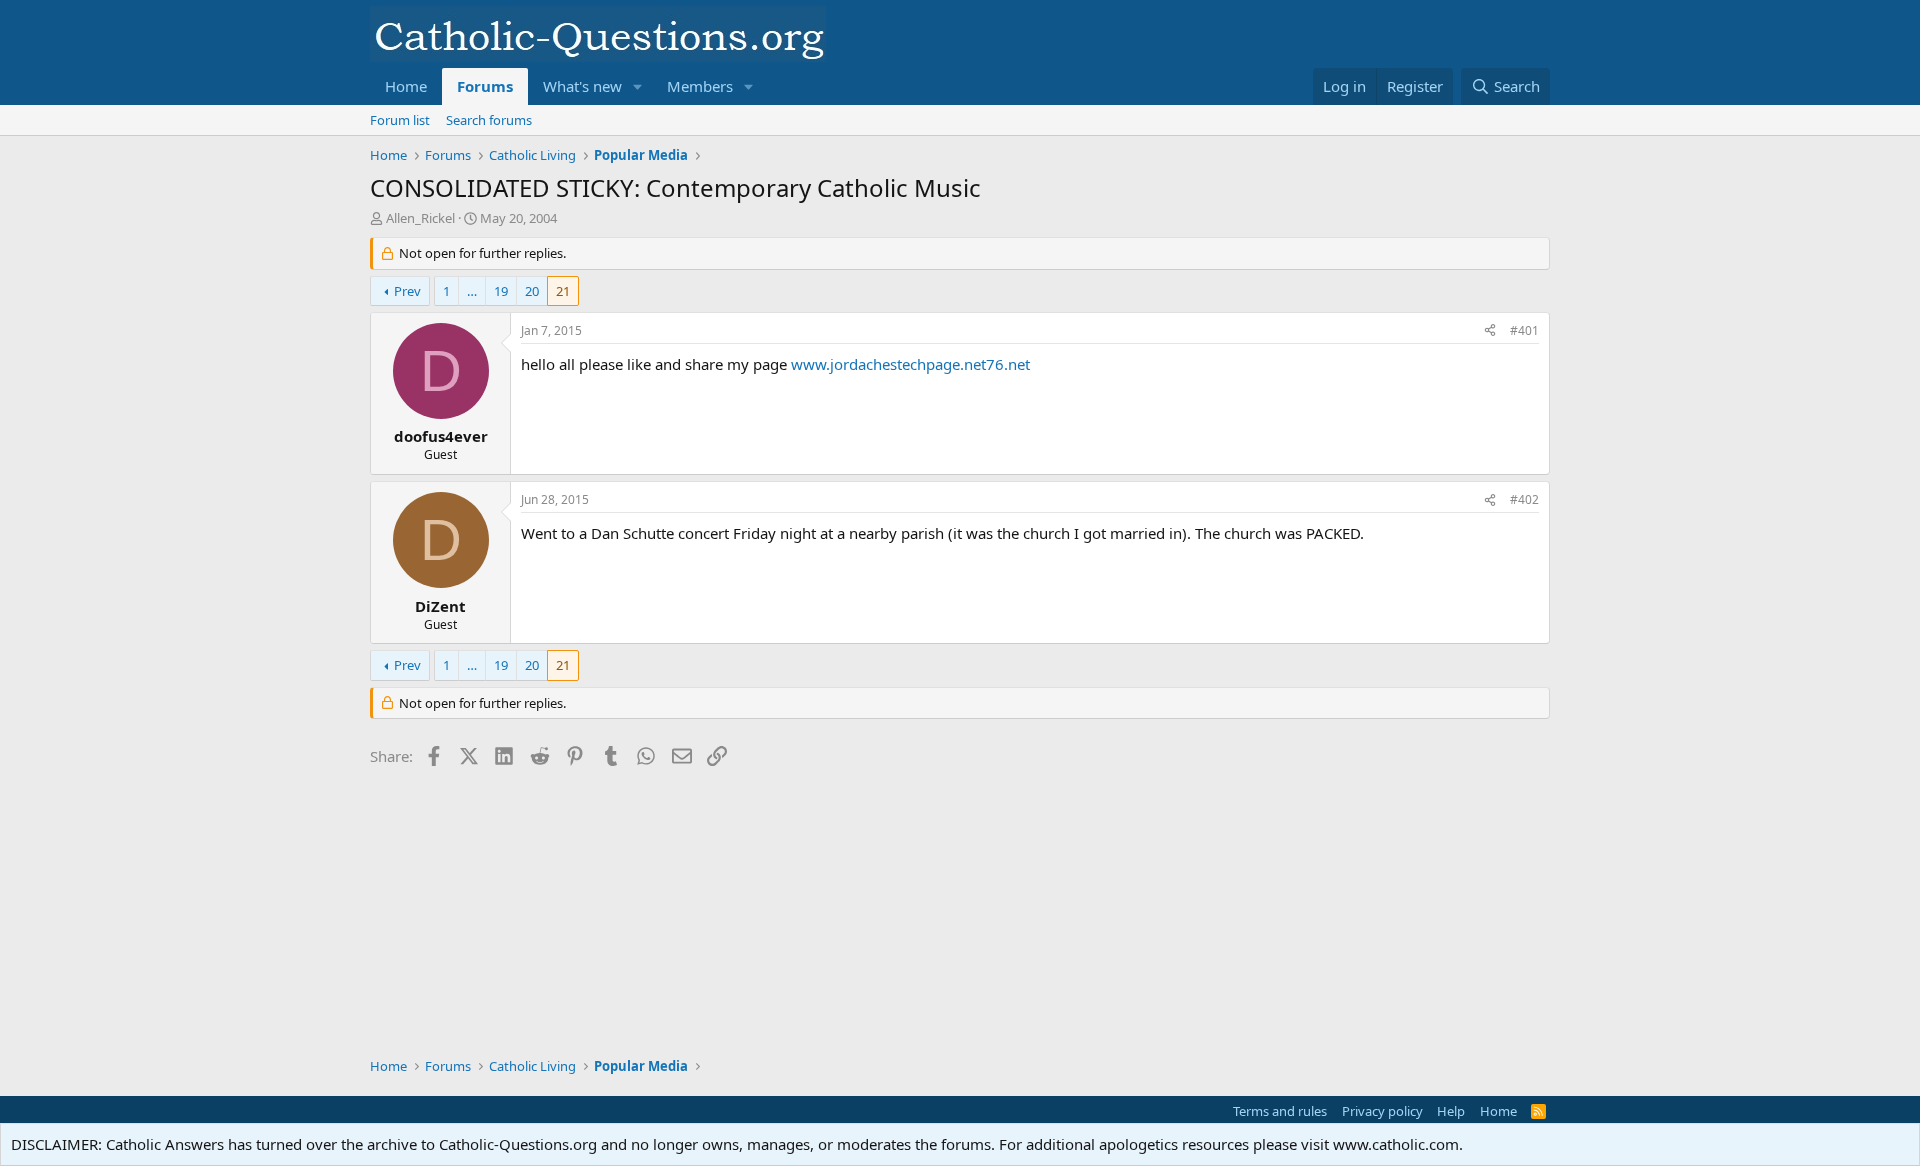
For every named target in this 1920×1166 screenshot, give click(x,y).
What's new (582, 86)
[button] (638, 86)
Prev (407, 291)
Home (406, 86)
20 (532, 291)
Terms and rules (1280, 1111)
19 (501, 291)
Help (1451, 1111)
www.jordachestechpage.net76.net (910, 364)
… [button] (472, 291)
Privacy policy (1382, 1111)
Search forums (489, 120)
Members (700, 86)
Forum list (400, 120)
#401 (1524, 330)
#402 (1524, 499)
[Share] (1490, 331)
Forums (485, 86)
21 (563, 291)
